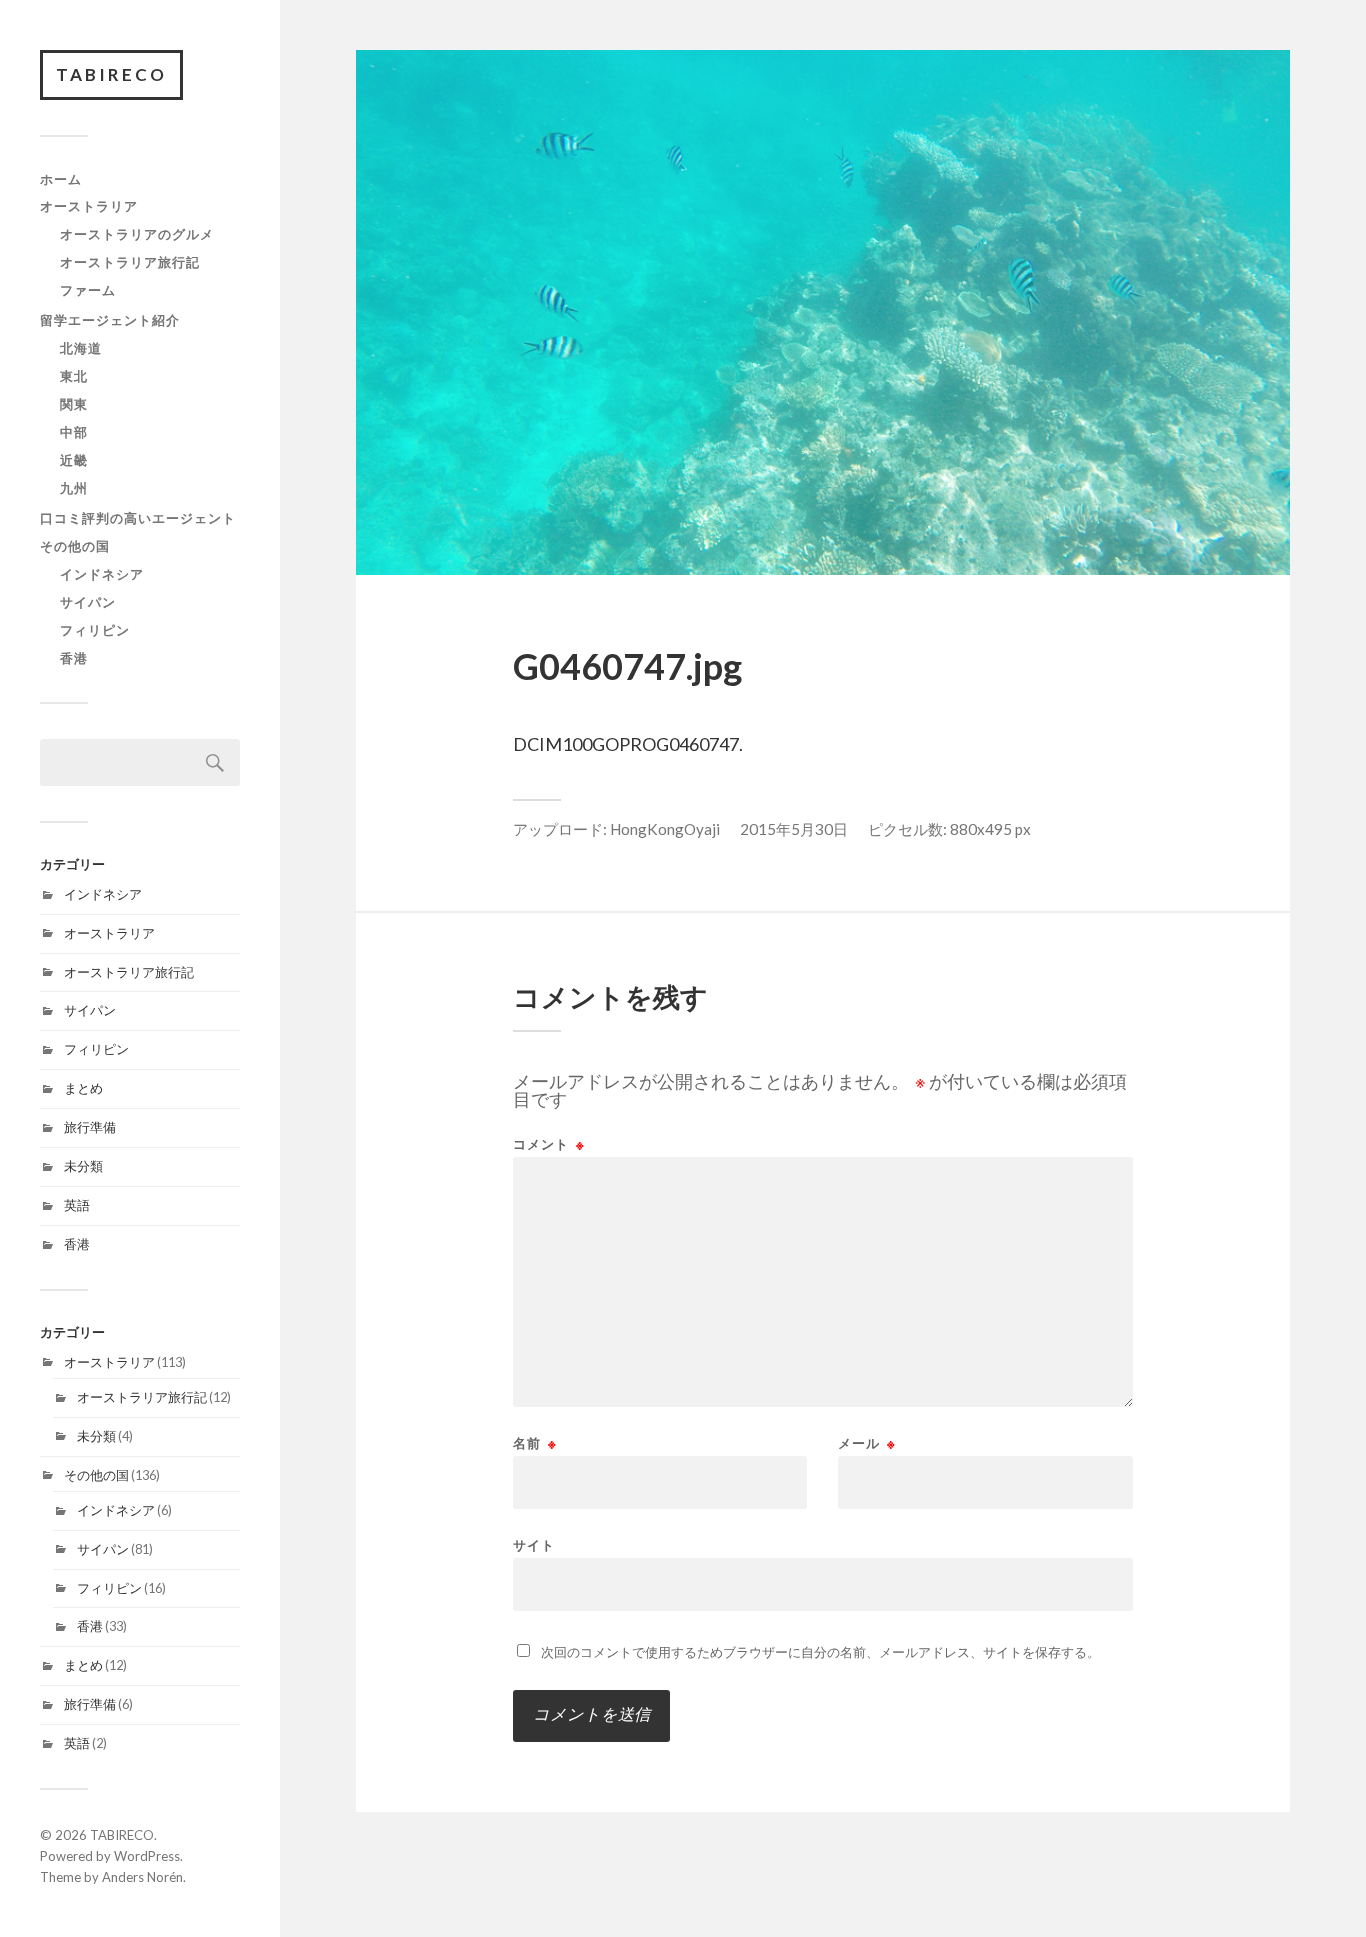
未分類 (83, 1166)
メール (867, 1443)
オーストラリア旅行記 (130, 262)
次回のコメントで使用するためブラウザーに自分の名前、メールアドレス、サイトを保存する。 (820, 1652)
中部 (74, 432)
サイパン (88, 602)
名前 (535, 1443)
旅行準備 (90, 1127)
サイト (534, 1544)
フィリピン (95, 630)
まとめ (83, 1088)
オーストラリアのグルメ (137, 234)
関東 (74, 404)
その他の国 (75, 546)
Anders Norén (142, 1877)
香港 (74, 658)
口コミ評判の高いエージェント (138, 518)
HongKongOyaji (665, 829)
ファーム (88, 290)
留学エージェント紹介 (110, 320)
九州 (74, 488)
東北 (74, 376)
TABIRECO (111, 74)
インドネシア (102, 574)
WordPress (147, 1856)
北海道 (81, 348)
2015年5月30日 (794, 829)
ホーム (61, 179)
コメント (549, 1144)
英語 (77, 1205)
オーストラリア (89, 206)
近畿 (74, 460)
